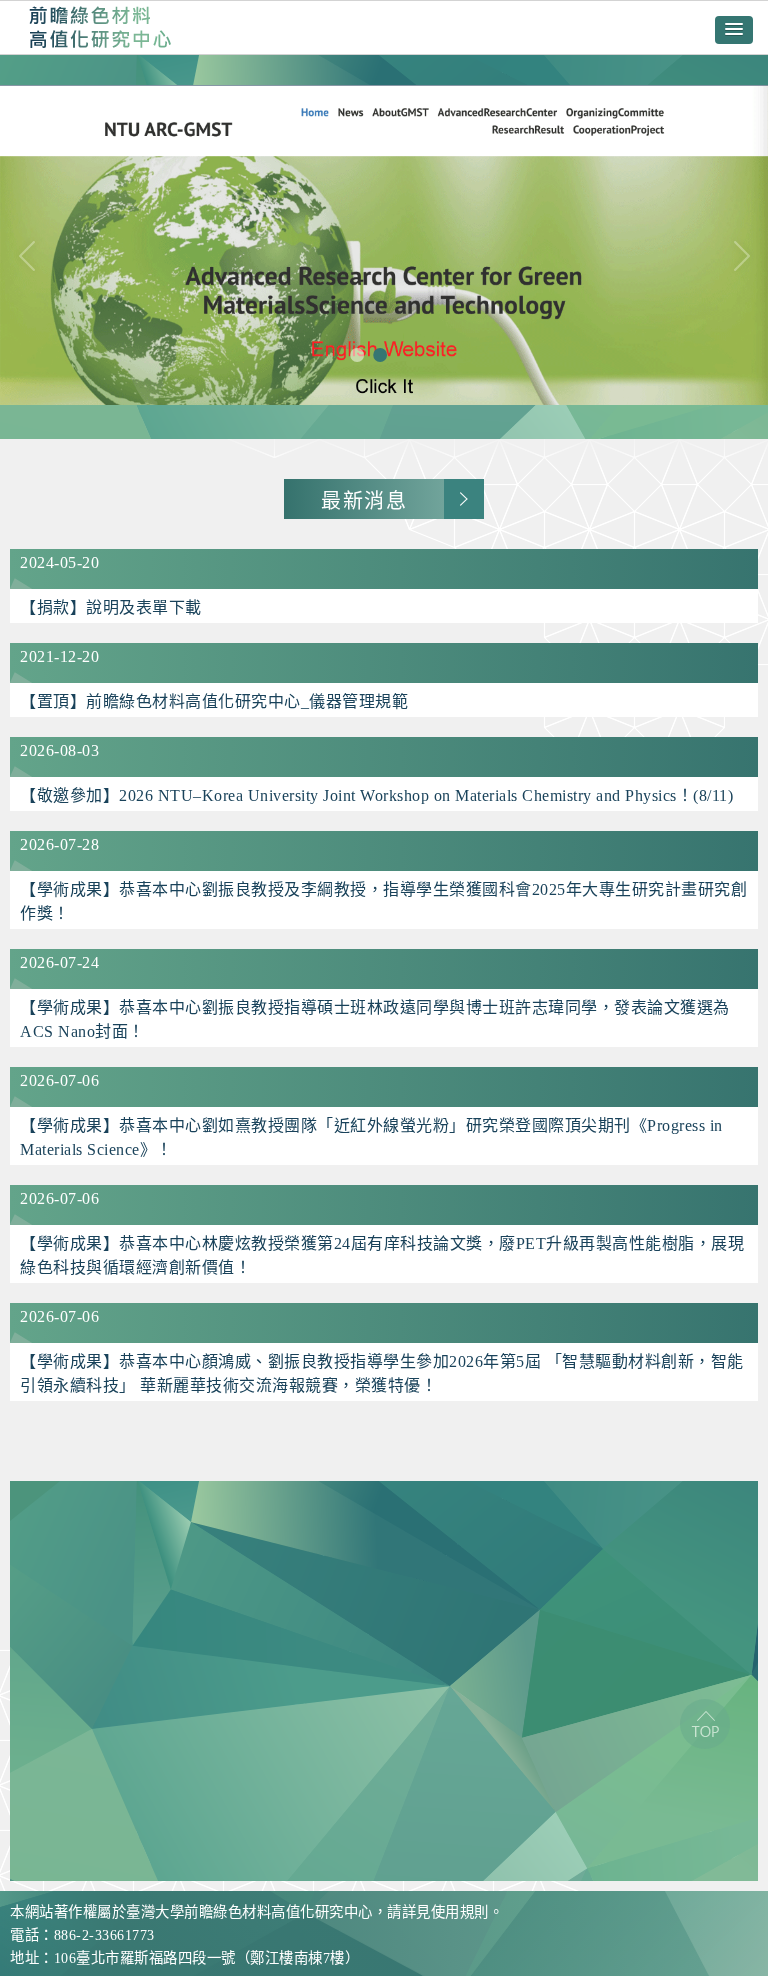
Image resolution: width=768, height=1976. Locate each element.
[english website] (384, 247)
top (705, 1724)
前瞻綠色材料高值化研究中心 (100, 27)
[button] (734, 30)
